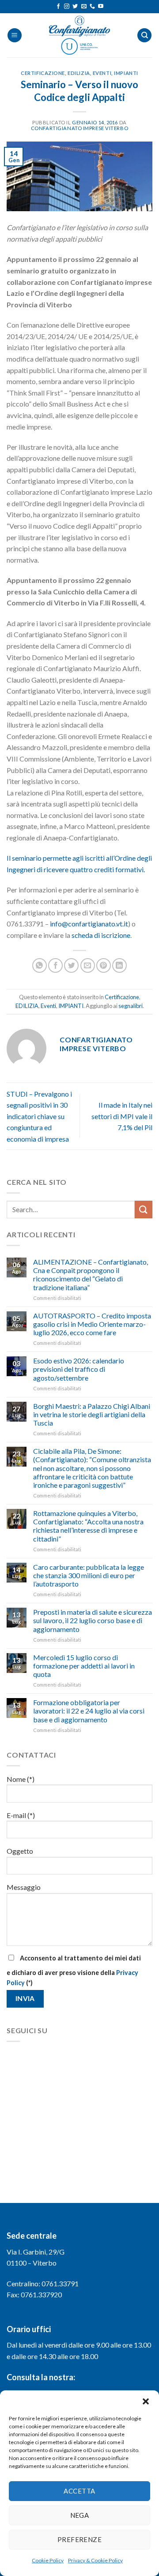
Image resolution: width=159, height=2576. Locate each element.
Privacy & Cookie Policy (95, 2560)
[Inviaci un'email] (84, 7)
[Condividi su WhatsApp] (40, 965)
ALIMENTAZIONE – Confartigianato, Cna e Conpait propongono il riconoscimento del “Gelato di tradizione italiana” (91, 1275)
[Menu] (15, 35)
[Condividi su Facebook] (55, 965)
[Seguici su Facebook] (58, 7)
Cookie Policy (48, 2560)
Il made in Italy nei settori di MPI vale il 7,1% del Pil (122, 1116)
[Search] (144, 35)
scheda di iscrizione (101, 935)
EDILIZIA (79, 73)
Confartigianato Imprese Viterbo (79, 128)
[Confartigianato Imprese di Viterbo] (79, 35)
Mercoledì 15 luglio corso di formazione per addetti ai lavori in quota (84, 1666)
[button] (146, 2401)
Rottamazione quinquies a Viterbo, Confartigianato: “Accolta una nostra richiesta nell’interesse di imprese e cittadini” (88, 1526)
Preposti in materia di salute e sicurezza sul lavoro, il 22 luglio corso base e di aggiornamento (93, 1620)
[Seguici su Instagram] (67, 7)
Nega (80, 2515)
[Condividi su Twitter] (71, 965)
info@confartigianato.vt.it (89, 924)
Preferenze (80, 2539)
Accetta (79, 2491)
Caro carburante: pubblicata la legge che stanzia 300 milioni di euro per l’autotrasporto (89, 1575)
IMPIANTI (126, 73)
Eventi (102, 73)
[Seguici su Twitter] (75, 7)
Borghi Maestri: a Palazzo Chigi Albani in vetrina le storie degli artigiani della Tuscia (92, 1414)
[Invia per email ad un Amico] (88, 965)
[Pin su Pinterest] (104, 965)
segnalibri (131, 1006)
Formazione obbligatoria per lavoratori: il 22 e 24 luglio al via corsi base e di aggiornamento (89, 1711)
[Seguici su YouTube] (101, 7)
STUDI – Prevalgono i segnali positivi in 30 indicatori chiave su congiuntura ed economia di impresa (39, 1116)
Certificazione (43, 73)
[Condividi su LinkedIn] (119, 965)
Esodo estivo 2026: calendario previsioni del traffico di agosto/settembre (79, 1369)
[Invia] (144, 1209)
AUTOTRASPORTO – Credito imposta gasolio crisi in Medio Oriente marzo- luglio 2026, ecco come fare (92, 1324)
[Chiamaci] (92, 7)
